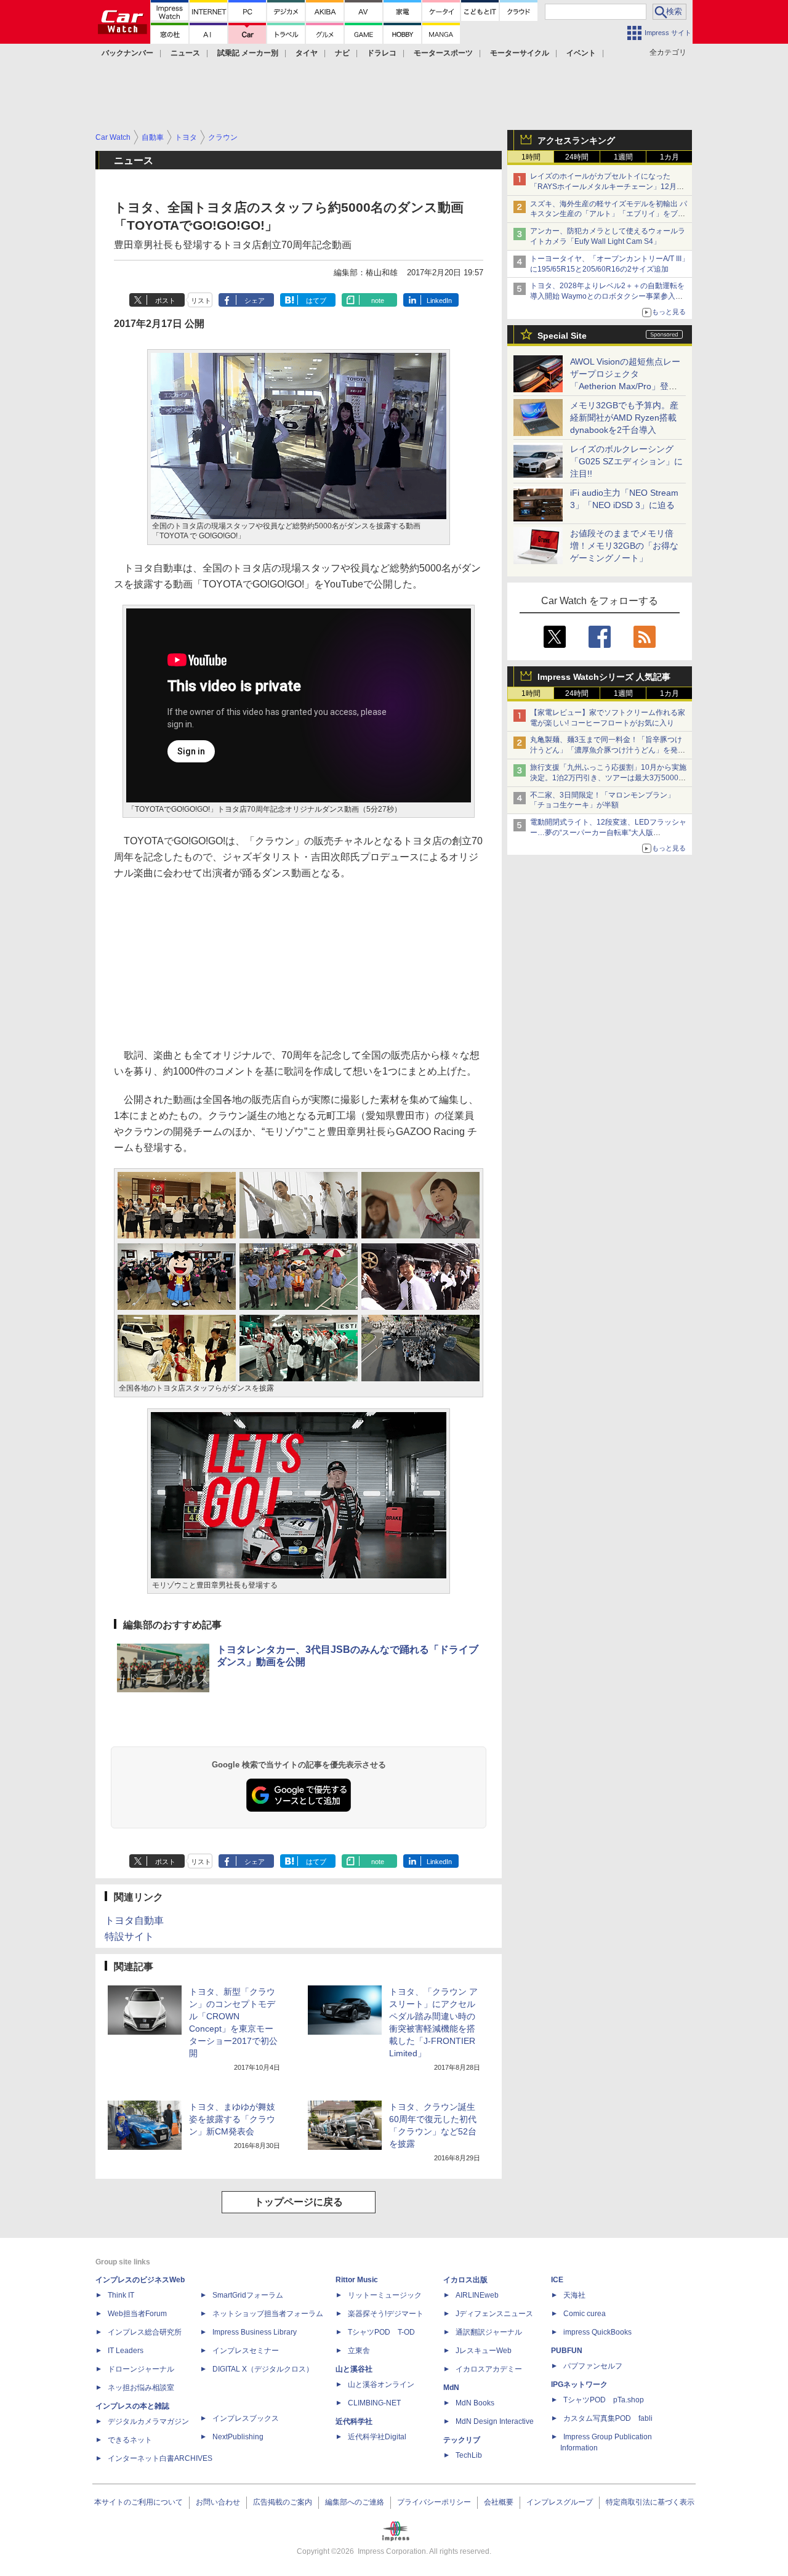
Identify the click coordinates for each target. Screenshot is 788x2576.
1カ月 (669, 157)
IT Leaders (126, 2351)
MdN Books (475, 2403)
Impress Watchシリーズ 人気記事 (604, 677)
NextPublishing (238, 2437)
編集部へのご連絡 (355, 2502)
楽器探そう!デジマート (386, 2314)
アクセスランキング (576, 140)
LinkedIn (439, 301)
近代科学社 (354, 2421)
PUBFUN (567, 2351)
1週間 (623, 157)
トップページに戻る (299, 2202)
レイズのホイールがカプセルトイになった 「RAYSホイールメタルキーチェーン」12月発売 (607, 187)
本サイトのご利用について (139, 2502)
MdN (451, 2388)
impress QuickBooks (597, 2332)
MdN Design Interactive (495, 2421)
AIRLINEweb (477, 2295)
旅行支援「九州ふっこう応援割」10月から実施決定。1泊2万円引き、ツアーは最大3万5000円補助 (608, 778)
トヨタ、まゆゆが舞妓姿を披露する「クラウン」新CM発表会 (232, 2119)
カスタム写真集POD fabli (608, 2418)
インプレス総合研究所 (145, 2332)
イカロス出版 (465, 2280)
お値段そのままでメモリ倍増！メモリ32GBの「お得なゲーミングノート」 (624, 546)
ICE (557, 2280)
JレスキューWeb (484, 2351)
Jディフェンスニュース (494, 2314)
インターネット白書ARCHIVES (160, 2458)
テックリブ (462, 2440)
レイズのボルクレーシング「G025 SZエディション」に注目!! (626, 461)
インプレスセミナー (246, 2351)
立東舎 (359, 2351)
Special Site (562, 336)
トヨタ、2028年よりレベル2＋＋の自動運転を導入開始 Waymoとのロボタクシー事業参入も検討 (607, 296)
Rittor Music (357, 2280)
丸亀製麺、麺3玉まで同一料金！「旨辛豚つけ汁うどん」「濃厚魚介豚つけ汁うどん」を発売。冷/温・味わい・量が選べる (606, 750)
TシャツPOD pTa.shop (604, 2400)
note (378, 301)
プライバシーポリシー (434, 2502)
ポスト (165, 301)
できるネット (130, 2440)
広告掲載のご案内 (283, 2502)
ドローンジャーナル (141, 2369)
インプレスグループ (560, 2502)
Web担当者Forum (137, 2314)
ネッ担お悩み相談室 (141, 2388)
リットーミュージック (385, 2295)
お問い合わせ (218, 2502)
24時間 (577, 157)
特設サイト (129, 1936)
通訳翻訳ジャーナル (489, 2332)
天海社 (574, 2295)
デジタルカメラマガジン (148, 2421)
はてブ (316, 301)
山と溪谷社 (354, 2369)
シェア (255, 301)
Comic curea (585, 2314)
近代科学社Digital (377, 2437)
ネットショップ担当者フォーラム (268, 2314)
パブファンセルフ (593, 2366)
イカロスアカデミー (489, 2369)
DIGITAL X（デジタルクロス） (263, 2369)
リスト (201, 301)
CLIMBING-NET (374, 2403)
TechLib (469, 2455)
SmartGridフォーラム (248, 2295)
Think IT (121, 2295)
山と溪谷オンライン (381, 2384)
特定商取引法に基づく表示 (650, 2502)
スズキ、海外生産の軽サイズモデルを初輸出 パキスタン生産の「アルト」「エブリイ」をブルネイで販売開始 (609, 214)
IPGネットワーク (579, 2384)
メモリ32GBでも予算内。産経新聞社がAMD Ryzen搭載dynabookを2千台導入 (624, 418)
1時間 (531, 157)
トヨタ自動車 (134, 1920)
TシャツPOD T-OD (381, 2332)
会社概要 (499, 2502)
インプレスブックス (246, 2418)
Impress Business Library (255, 2332)
